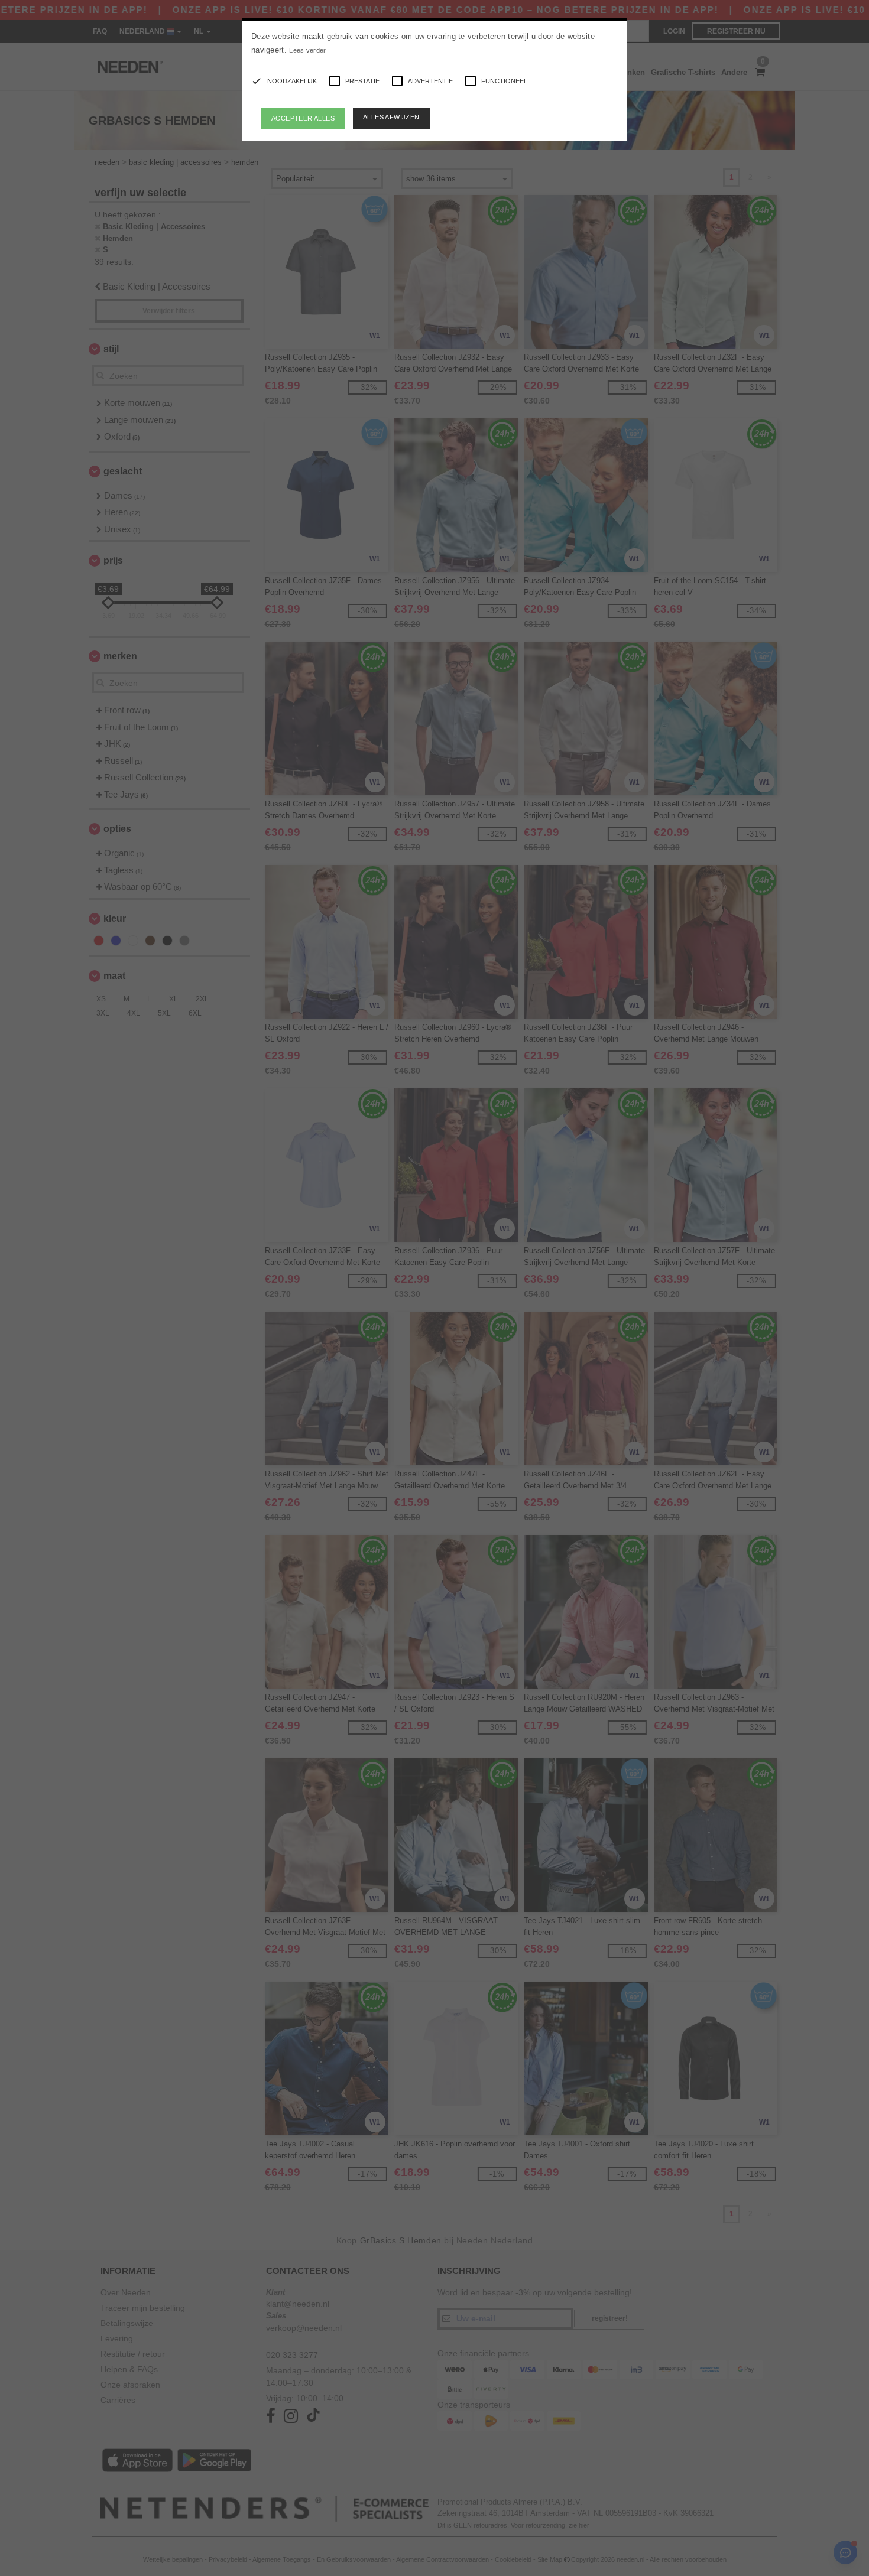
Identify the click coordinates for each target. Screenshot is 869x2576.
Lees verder (307, 50)
